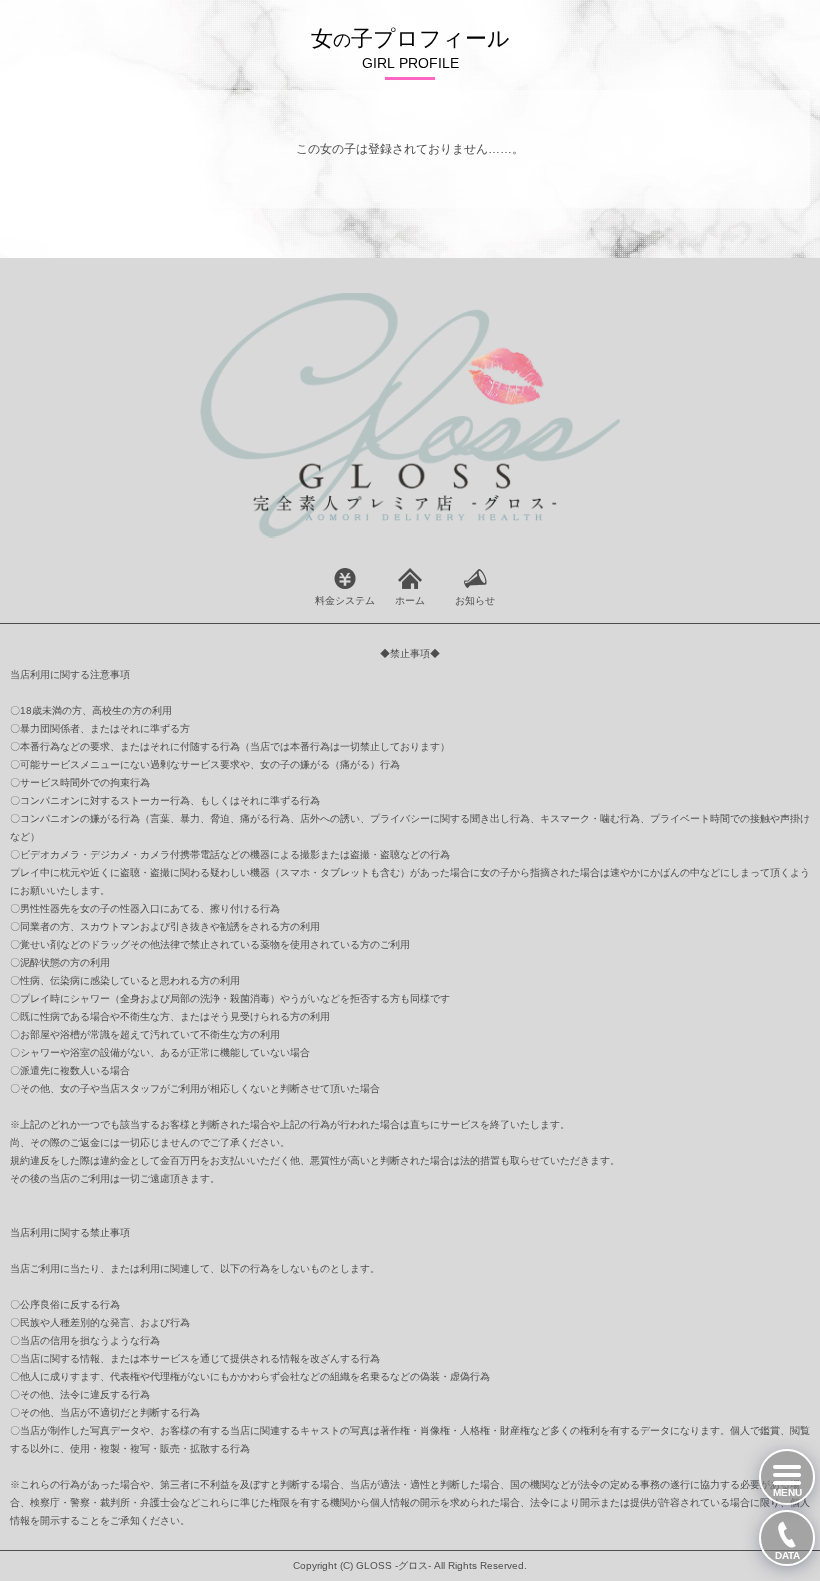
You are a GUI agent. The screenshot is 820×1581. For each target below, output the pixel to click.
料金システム (345, 600)
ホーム (410, 600)
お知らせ (475, 600)
